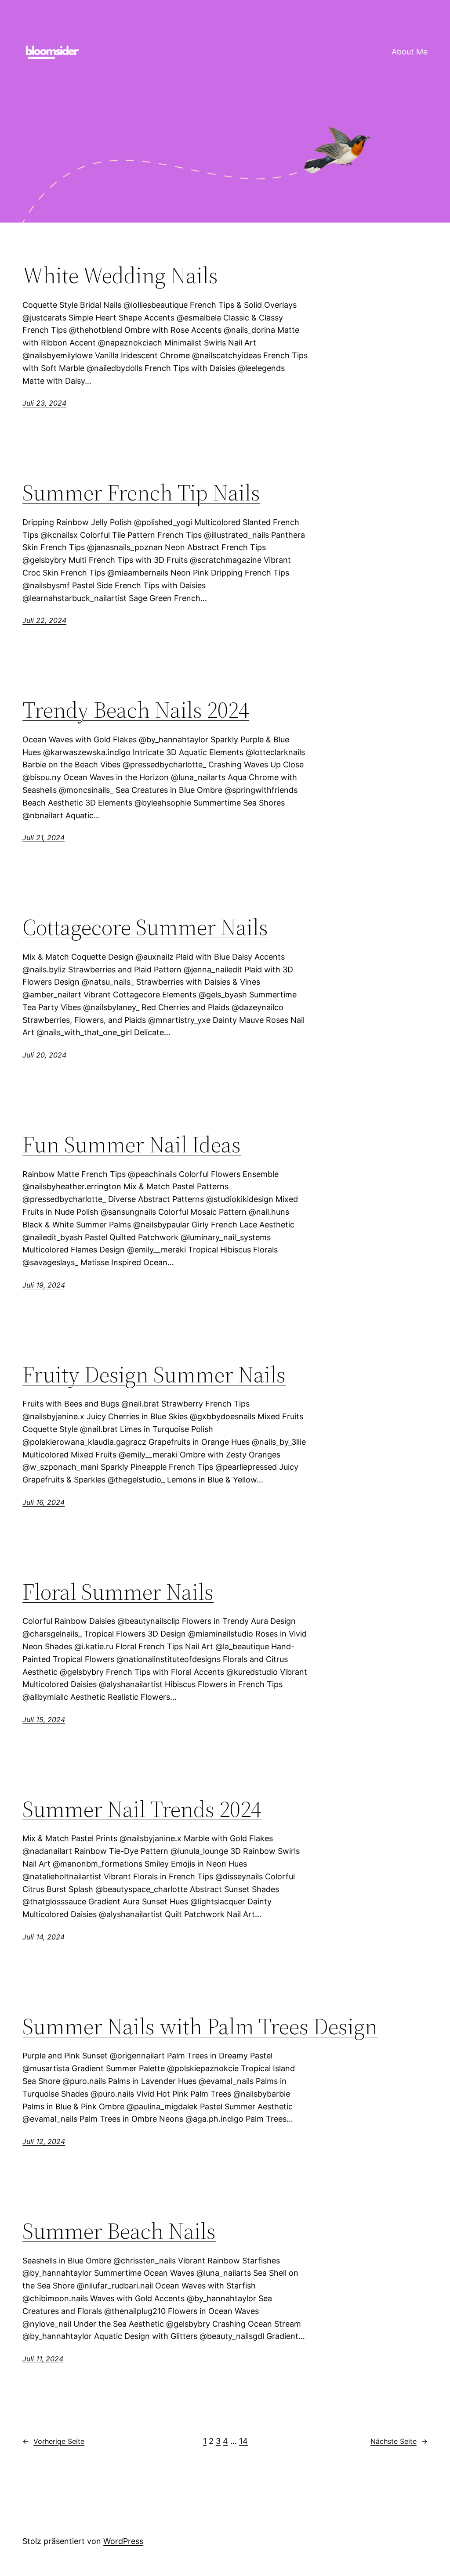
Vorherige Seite (53, 2441)
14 (243, 2441)
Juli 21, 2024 (44, 838)
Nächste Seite (399, 2441)
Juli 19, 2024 (44, 1285)
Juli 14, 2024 (44, 1937)
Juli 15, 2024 (44, 1720)
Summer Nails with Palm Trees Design (200, 2026)
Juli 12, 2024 (44, 2141)
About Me (410, 52)
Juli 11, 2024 (43, 2359)
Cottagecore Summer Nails (145, 927)
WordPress (123, 2541)
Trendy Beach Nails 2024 (136, 710)
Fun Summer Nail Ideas (132, 1144)
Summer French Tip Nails (141, 493)
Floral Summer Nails (118, 1592)
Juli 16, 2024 (44, 1502)
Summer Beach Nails (119, 2231)
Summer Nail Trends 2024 (142, 1809)
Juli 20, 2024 (44, 1055)
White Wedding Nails (120, 275)
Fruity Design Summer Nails (154, 1374)
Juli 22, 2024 (44, 620)
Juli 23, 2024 (44, 403)
